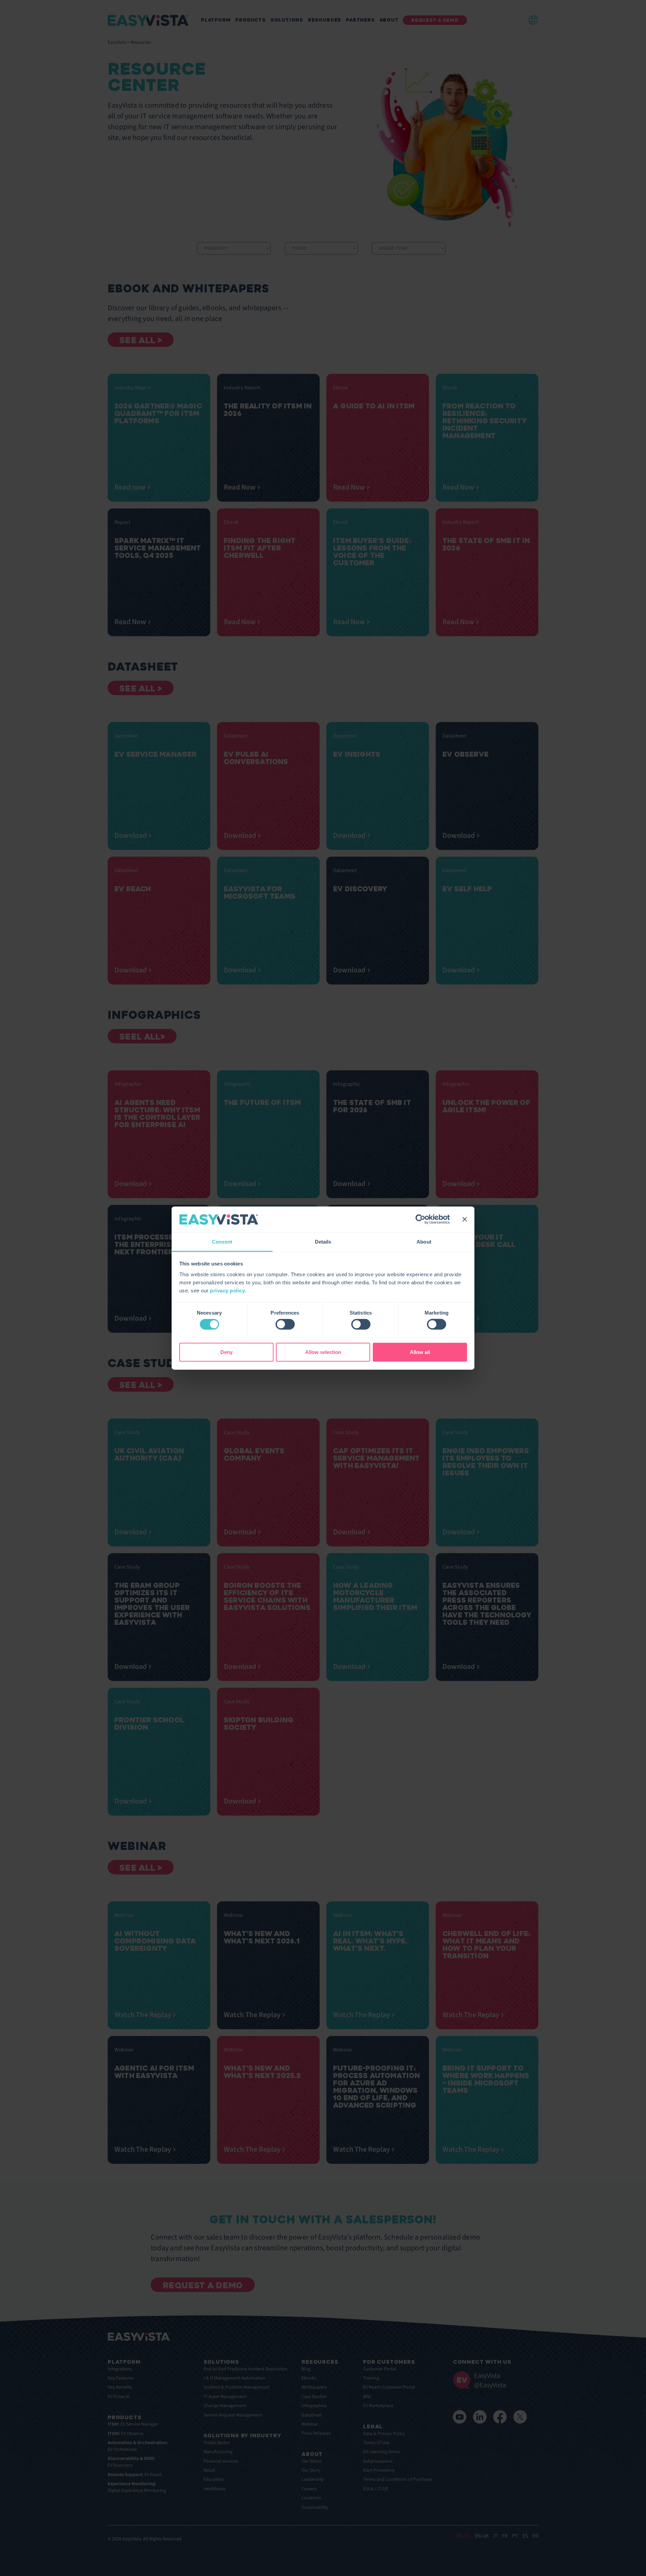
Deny (226, 1352)
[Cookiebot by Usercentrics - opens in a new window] (420, 1219)
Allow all (420, 1352)
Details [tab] (323, 1242)
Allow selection (323, 1352)
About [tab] (424, 1242)
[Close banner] (465, 1219)
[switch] (285, 1324)
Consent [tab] (222, 1242)
